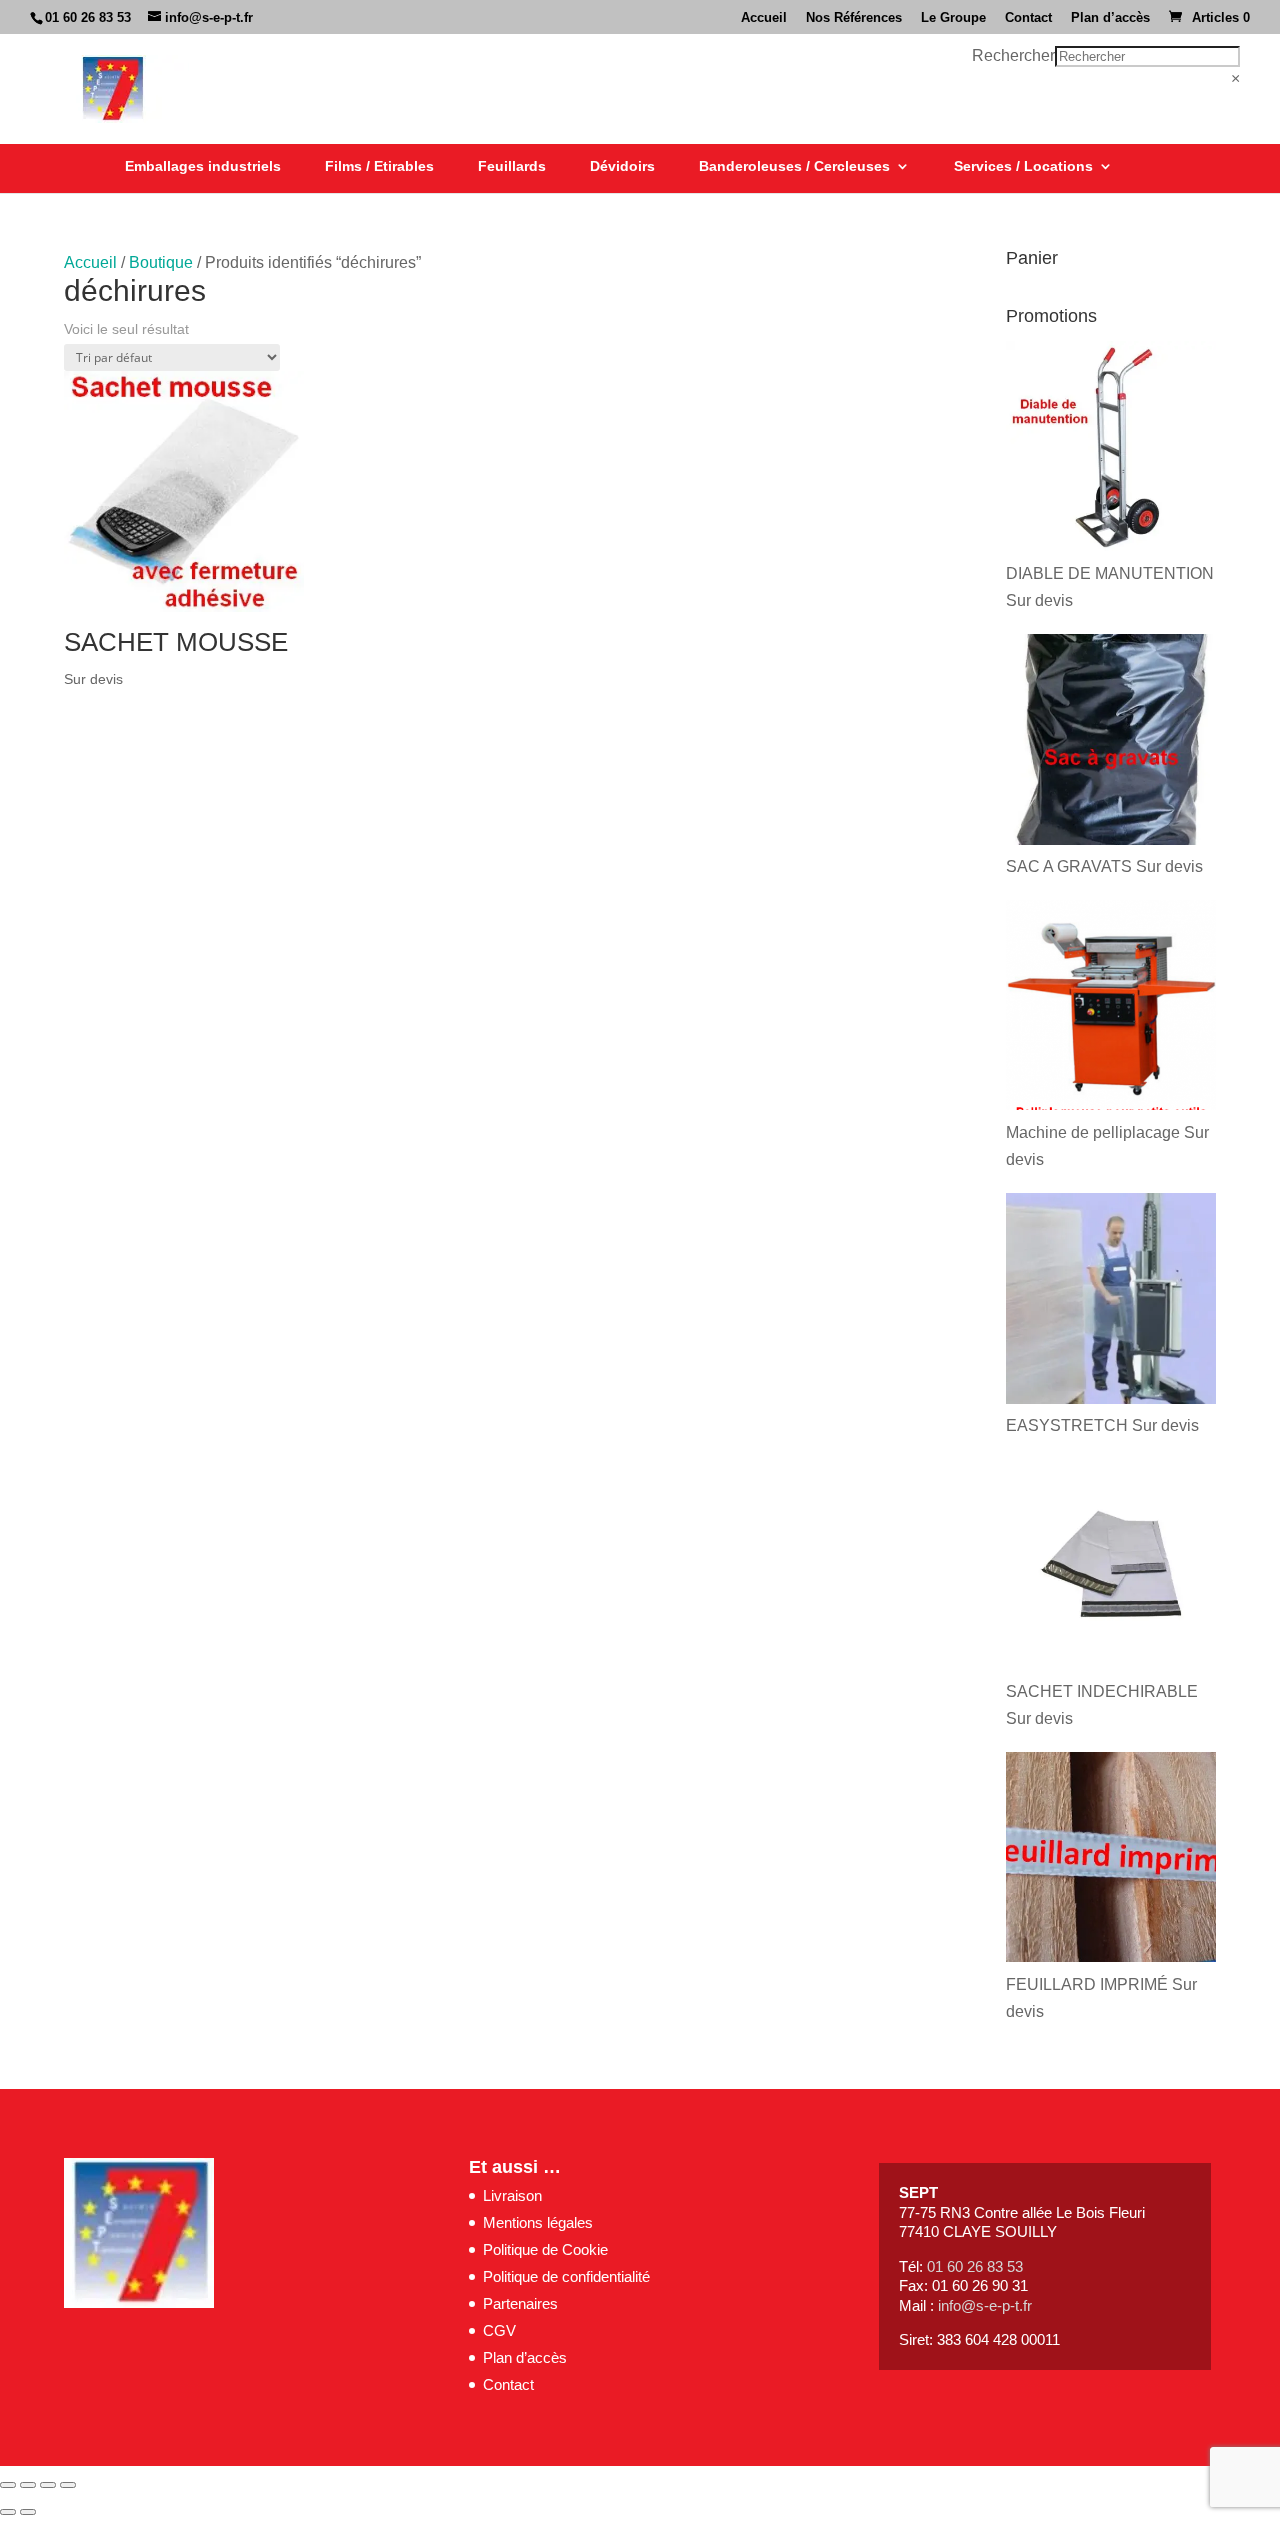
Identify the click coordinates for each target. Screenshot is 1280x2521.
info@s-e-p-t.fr (985, 2305)
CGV (499, 2330)
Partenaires (520, 2303)
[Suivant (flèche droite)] (28, 2512)
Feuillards (512, 166)
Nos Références (854, 18)
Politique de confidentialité (566, 2276)
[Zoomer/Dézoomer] (8, 2485)
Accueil (764, 18)
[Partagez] (48, 2485)
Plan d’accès (1110, 18)
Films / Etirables (379, 166)
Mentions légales (538, 2222)
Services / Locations (1023, 166)
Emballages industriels (203, 166)
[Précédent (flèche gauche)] (8, 2512)
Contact (1028, 18)
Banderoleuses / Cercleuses (794, 166)
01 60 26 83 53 (88, 17)
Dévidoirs (622, 166)
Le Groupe (953, 18)
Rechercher (1013, 55)
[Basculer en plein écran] (28, 2485)
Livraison (512, 2195)
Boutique (161, 262)
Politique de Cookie (545, 2249)
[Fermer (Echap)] (68, 2485)
